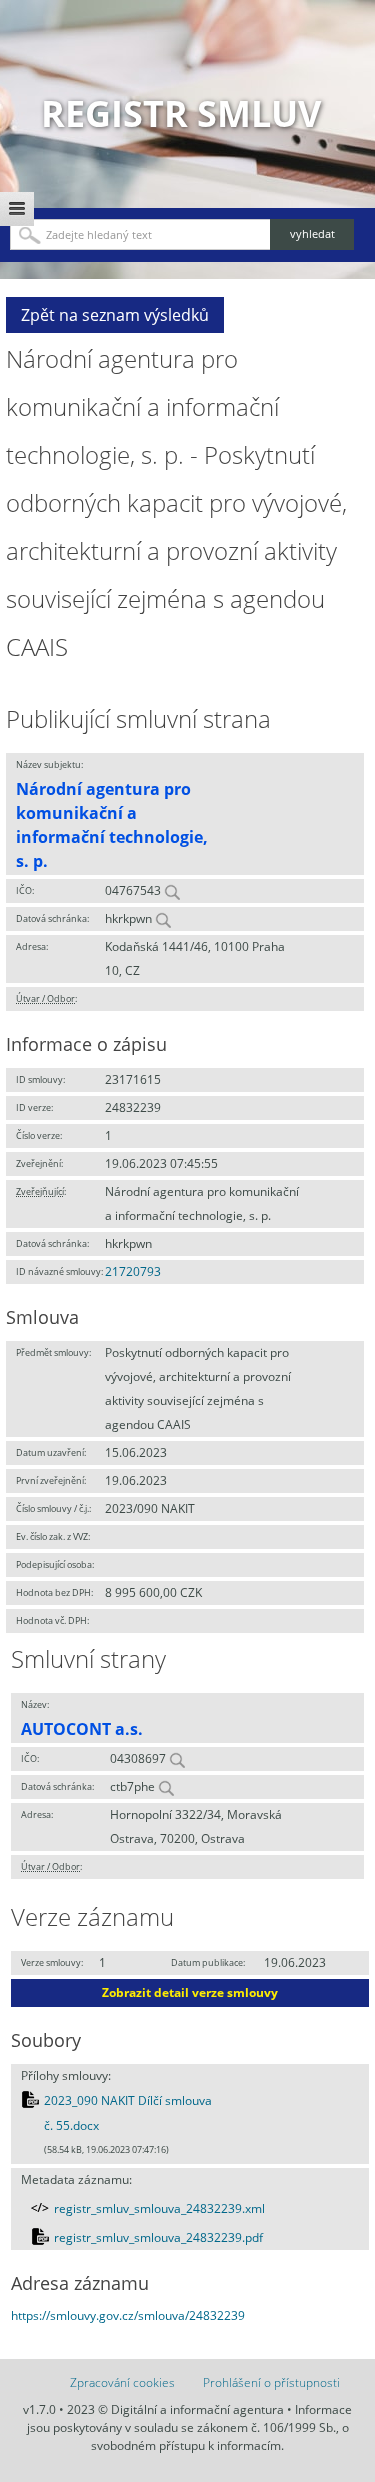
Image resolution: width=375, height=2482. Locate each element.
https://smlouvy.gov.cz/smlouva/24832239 (128, 2315)
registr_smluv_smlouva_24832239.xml (159, 2208)
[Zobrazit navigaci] (17, 209)
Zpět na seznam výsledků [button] (115, 315)
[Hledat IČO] (172, 890)
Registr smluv (181, 113)
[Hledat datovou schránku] (163, 918)
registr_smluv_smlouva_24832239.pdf (158, 2237)
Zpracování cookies (122, 2382)
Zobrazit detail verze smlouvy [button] (190, 1992)
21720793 (133, 1271)
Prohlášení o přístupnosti (271, 2382)
